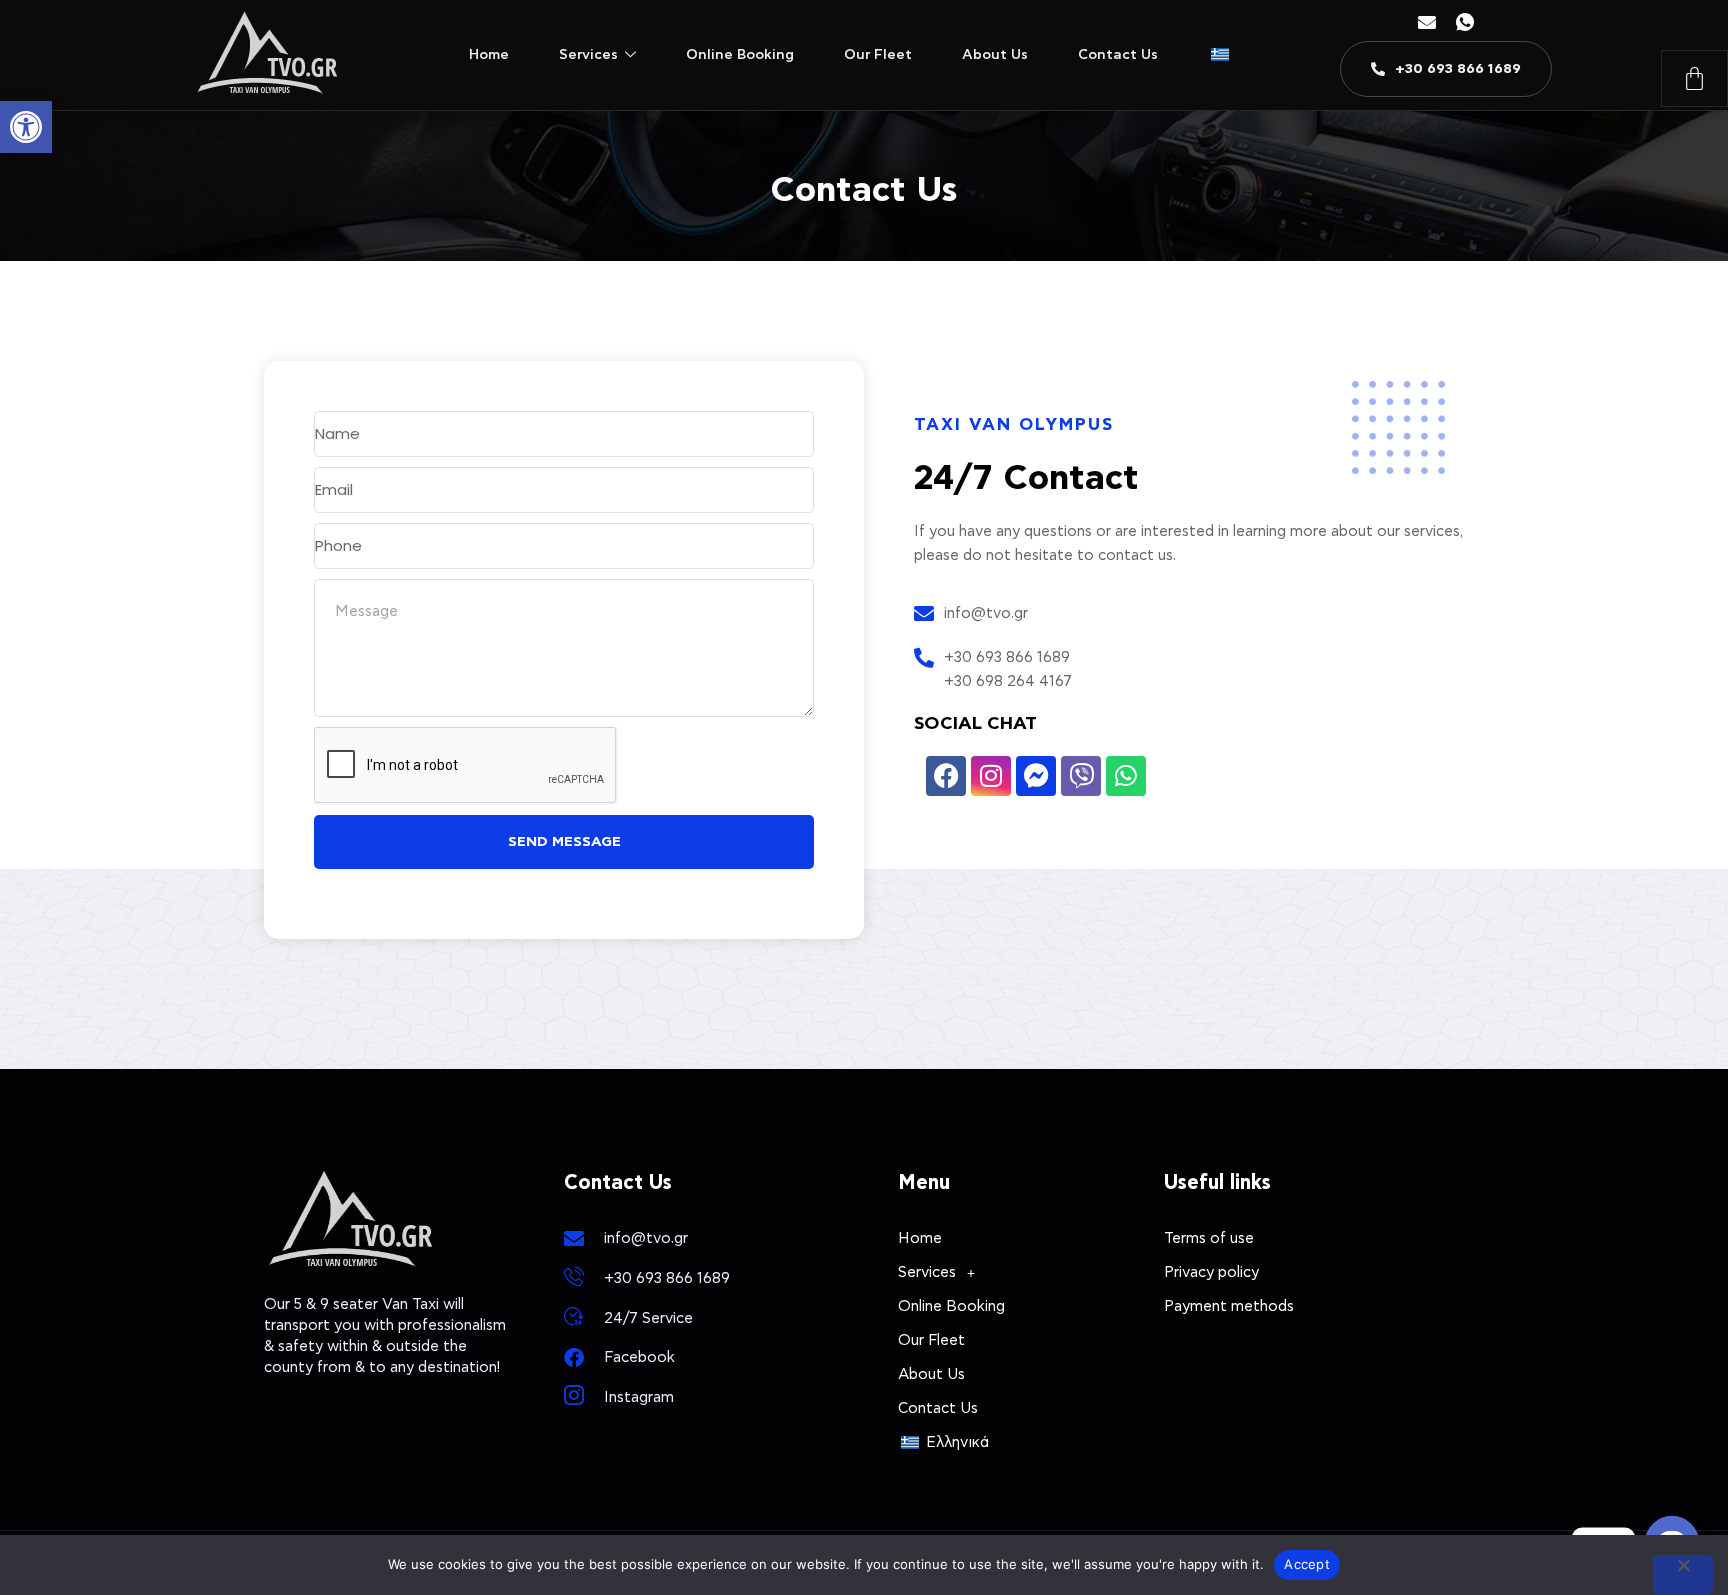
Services (588, 55)
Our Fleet (878, 55)
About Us (995, 55)
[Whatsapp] (1126, 776)
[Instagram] (991, 776)
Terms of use (1209, 1238)
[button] (26, 127)
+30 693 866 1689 (1007, 657)
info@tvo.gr (986, 613)
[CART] (1694, 78)
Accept (1307, 1564)
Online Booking (740, 55)
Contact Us (1118, 55)
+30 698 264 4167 (1008, 681)
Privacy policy (1211, 1272)
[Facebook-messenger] (1036, 776)
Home (489, 55)
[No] (1683, 1575)
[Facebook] (946, 776)
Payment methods (1229, 1306)
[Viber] (1081, 776)
